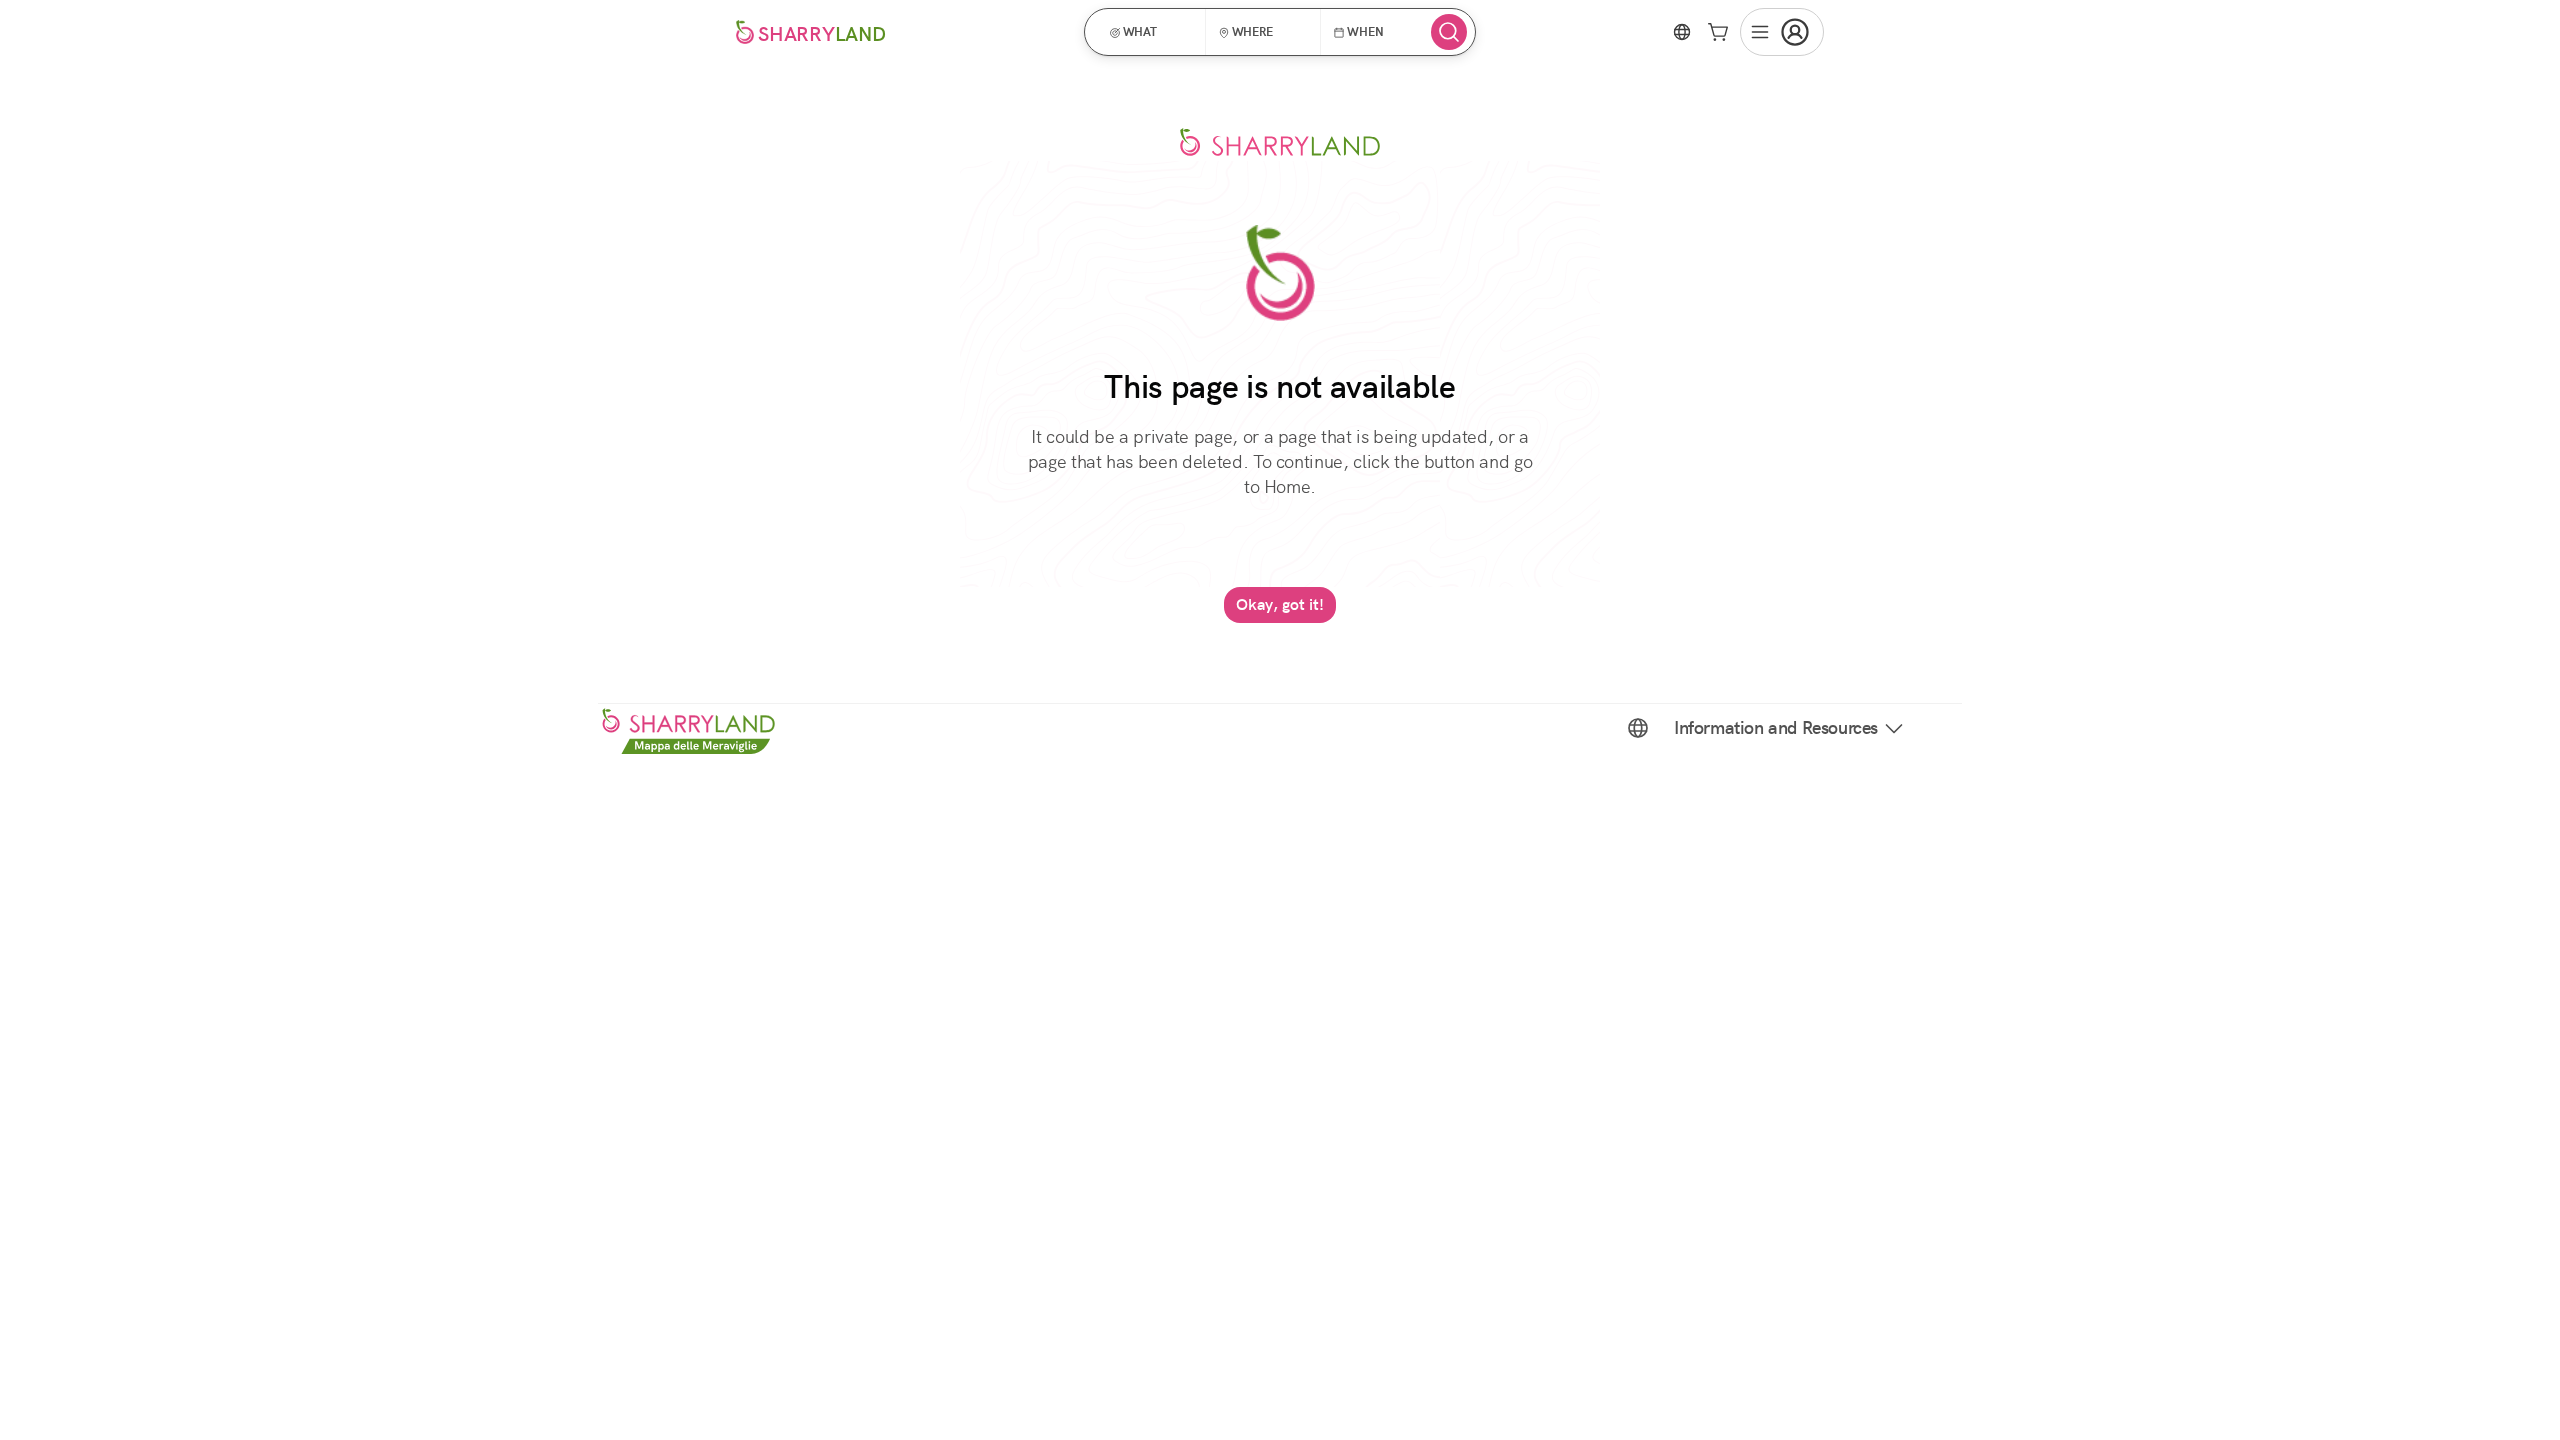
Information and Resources (1776, 728)
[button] (1151, 32)
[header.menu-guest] (1782, 32)
